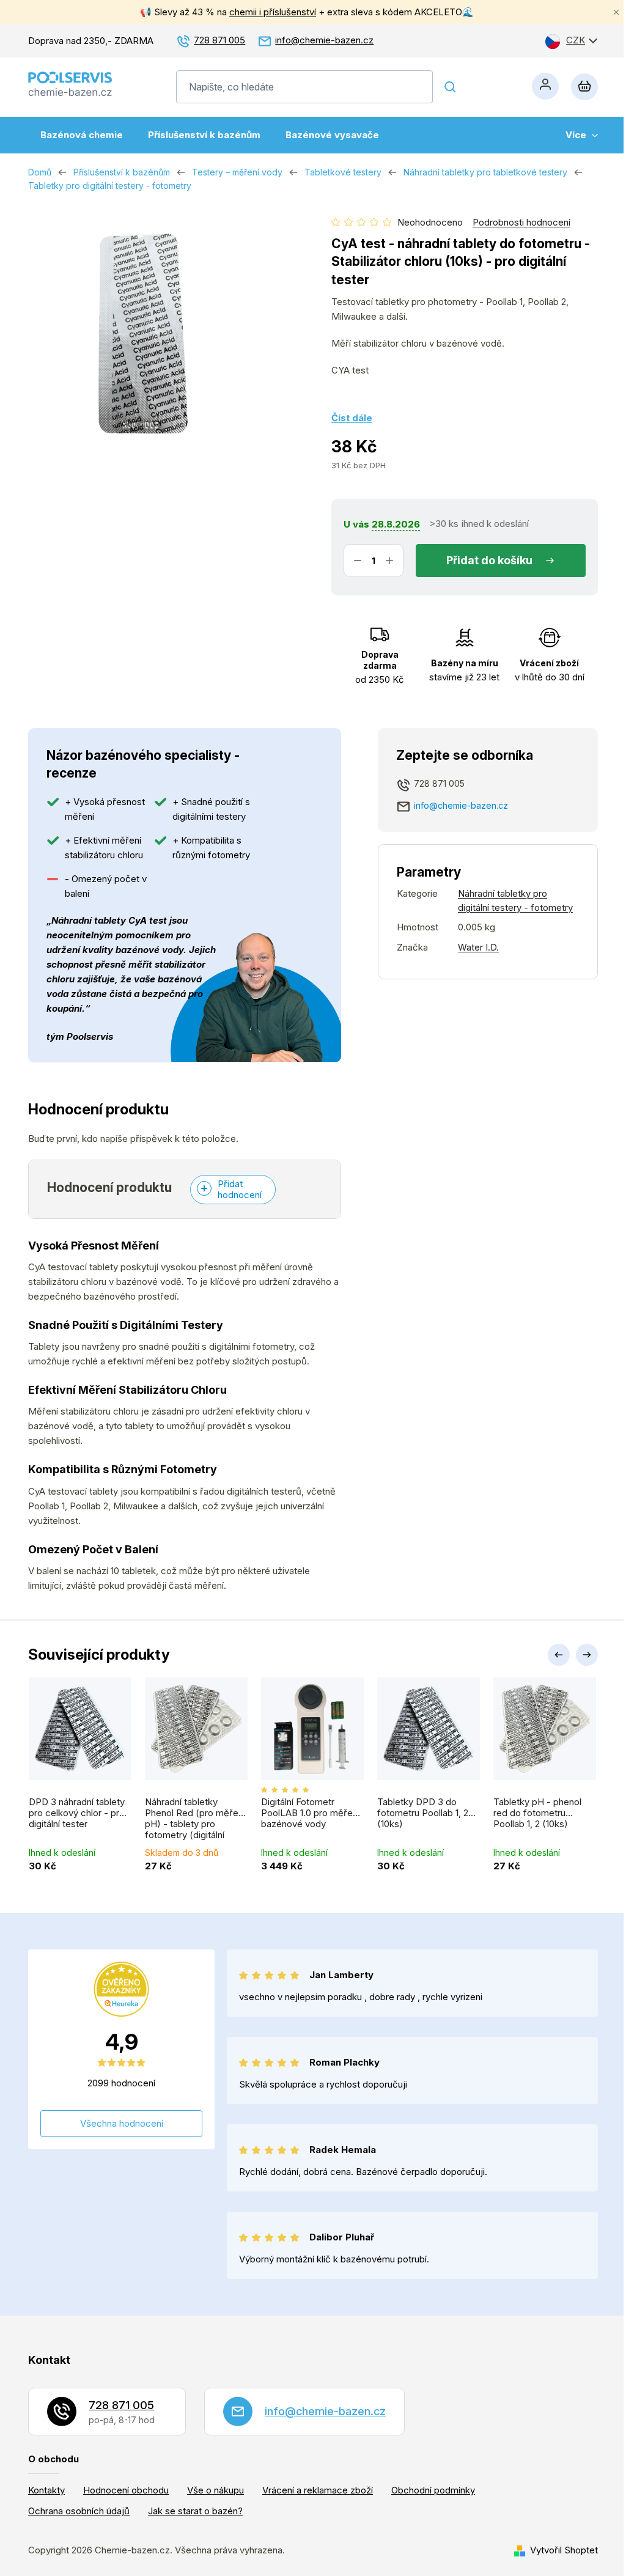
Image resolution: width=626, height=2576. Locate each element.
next (587, 1655)
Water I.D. (478, 947)
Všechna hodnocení (122, 2123)
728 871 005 (219, 40)
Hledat (450, 87)
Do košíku (507, 560)
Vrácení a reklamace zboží (318, 2490)
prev (559, 1655)
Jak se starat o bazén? (195, 2511)
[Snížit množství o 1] (358, 561)
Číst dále (352, 418)
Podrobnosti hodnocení (521, 222)
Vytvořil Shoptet (564, 2550)
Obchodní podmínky (433, 2490)
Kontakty (46, 2490)
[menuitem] (82, 135)
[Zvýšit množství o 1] (389, 561)
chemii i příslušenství (273, 12)
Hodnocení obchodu (126, 2490)
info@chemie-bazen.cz (324, 40)
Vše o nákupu (215, 2490)
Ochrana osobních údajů (79, 2511)
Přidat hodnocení (240, 1189)
